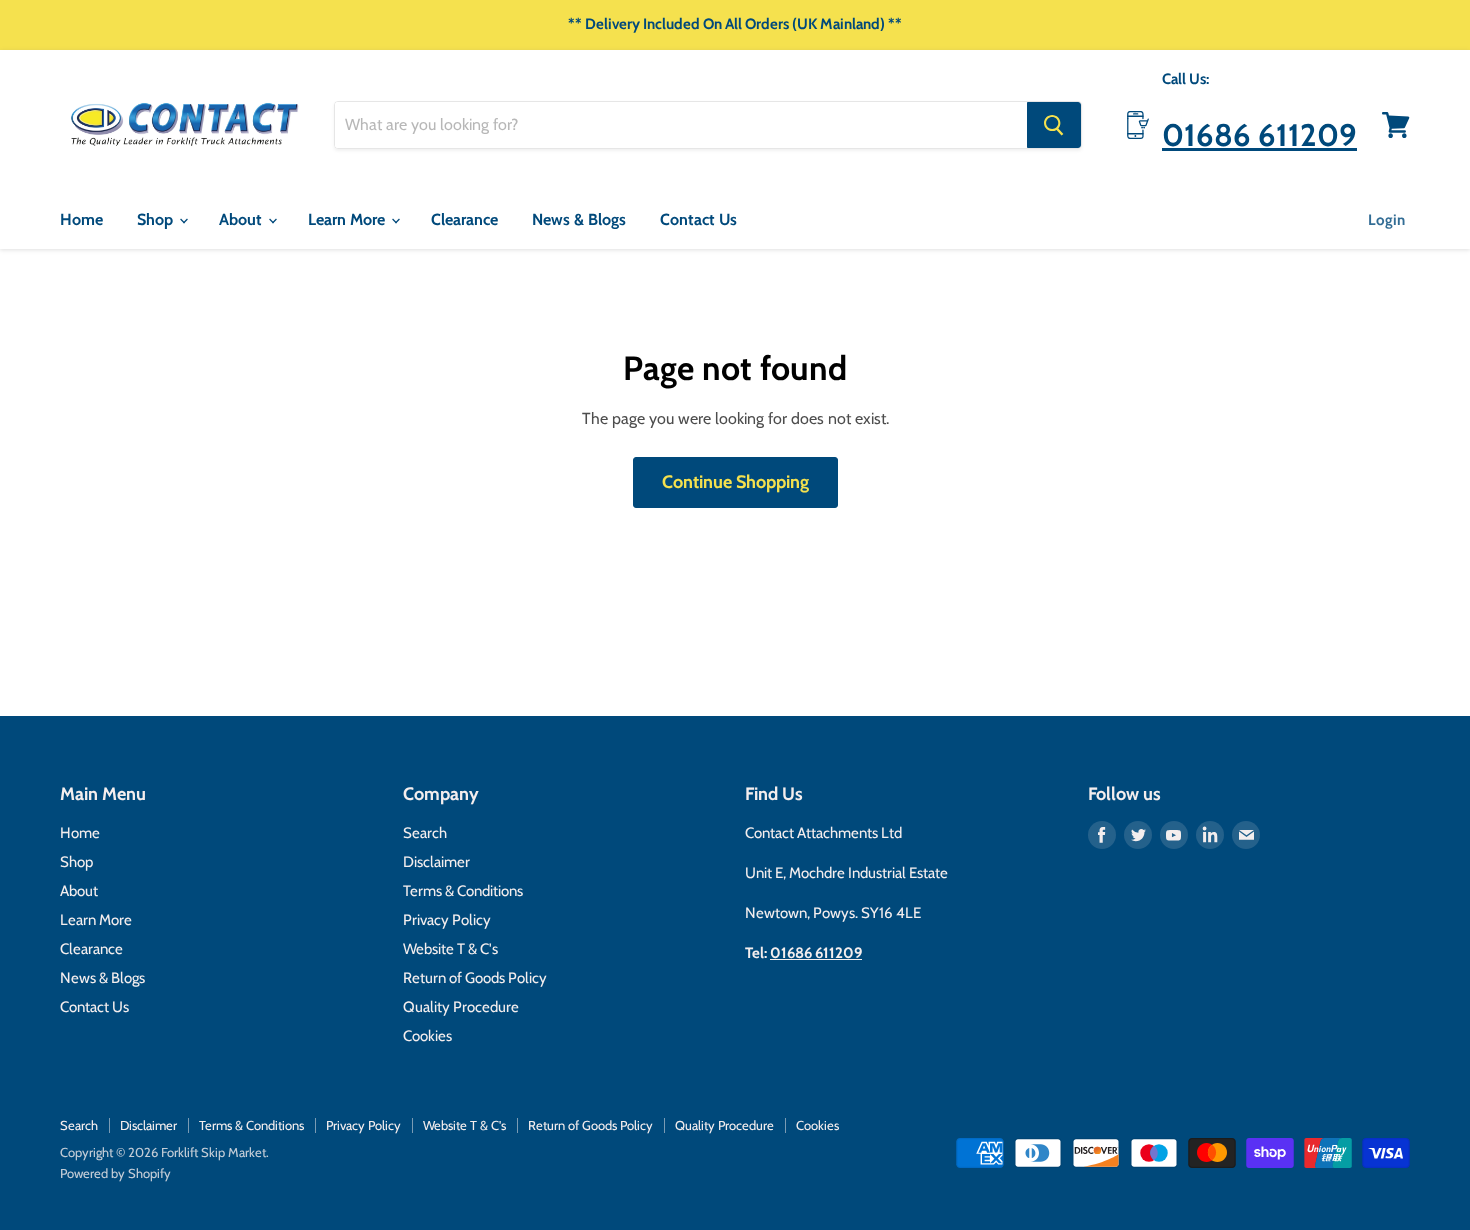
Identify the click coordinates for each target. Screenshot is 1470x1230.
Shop (157, 219)
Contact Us (698, 219)
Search (425, 833)
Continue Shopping (735, 482)
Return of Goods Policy (475, 978)
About (242, 219)
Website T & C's (450, 949)
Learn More (348, 219)
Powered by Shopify (115, 1173)
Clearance (464, 219)
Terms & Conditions (463, 891)
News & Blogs (579, 219)
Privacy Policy (447, 920)
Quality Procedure (461, 1007)
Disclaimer (436, 862)
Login (1386, 220)
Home (81, 219)
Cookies (427, 1036)
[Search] (1054, 125)
